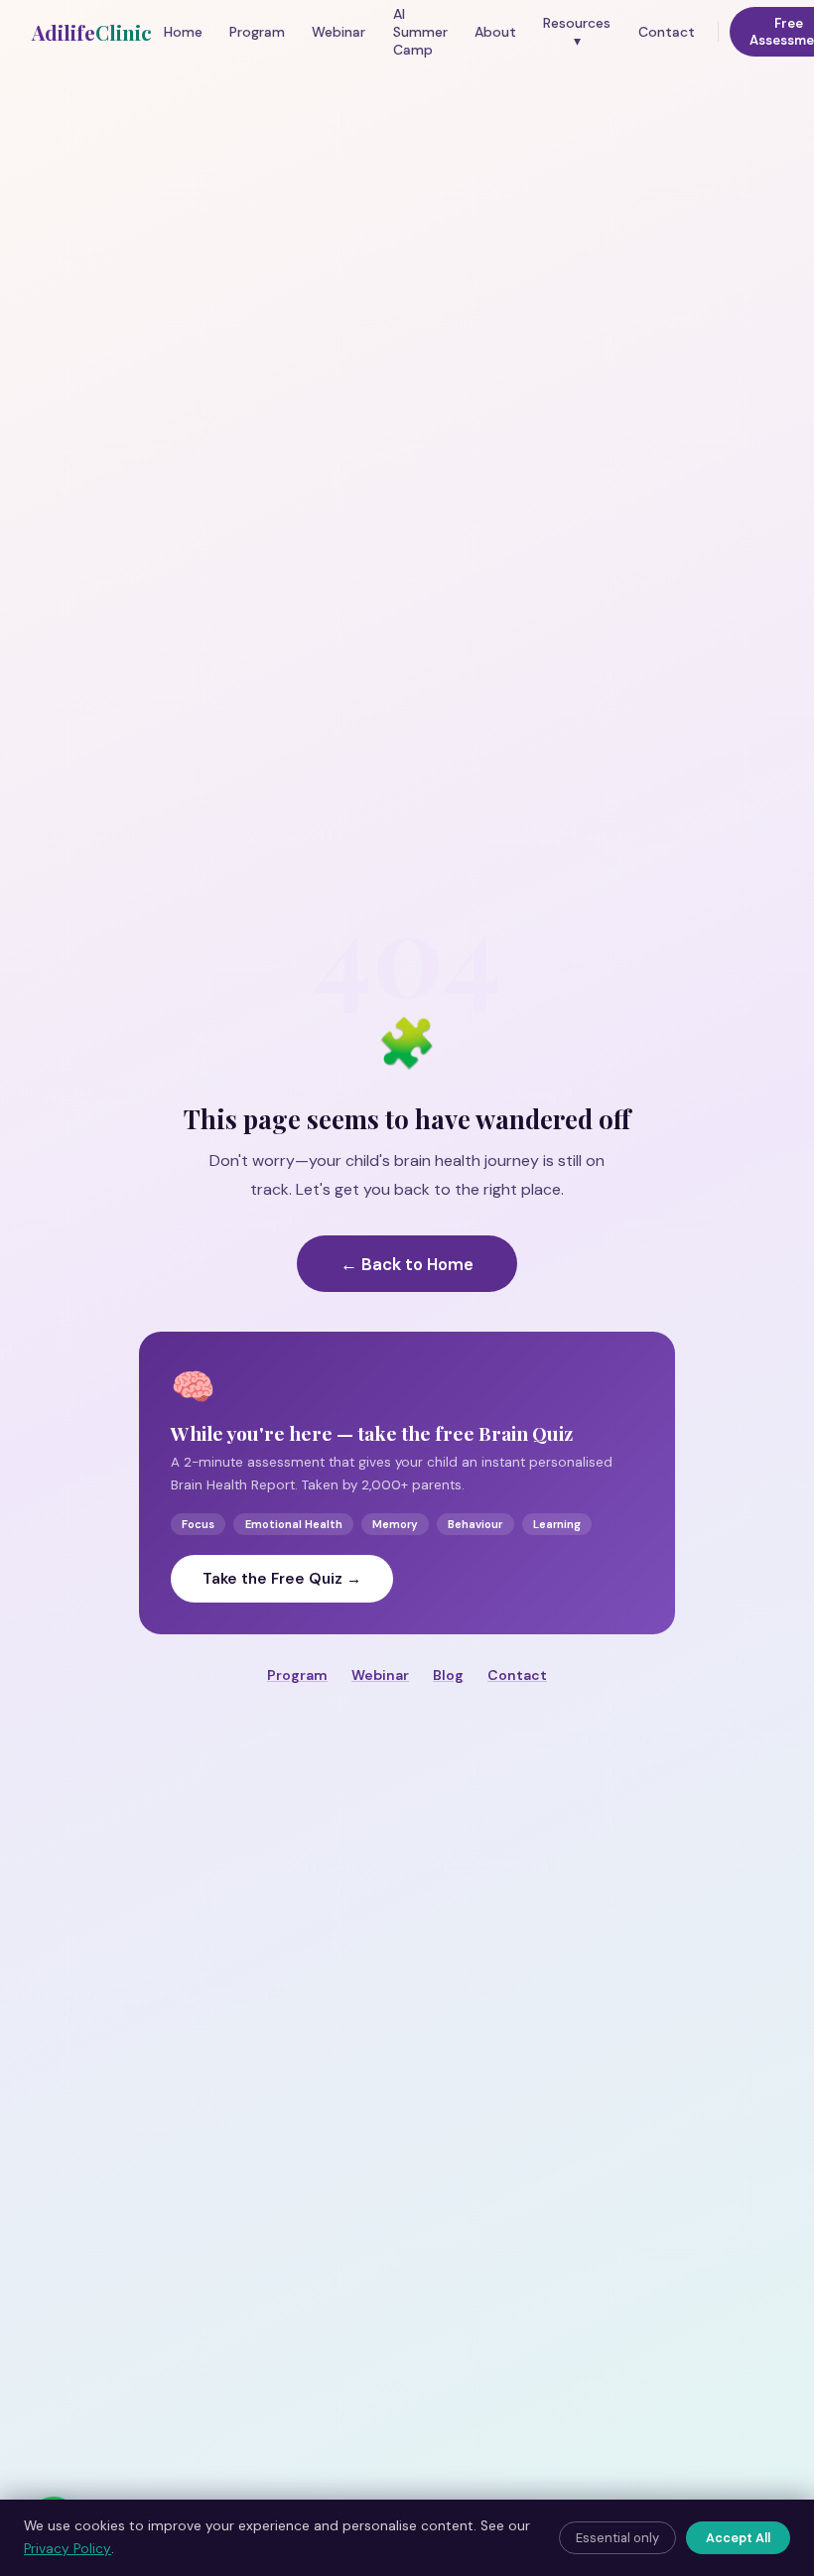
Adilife (92, 32)
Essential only (617, 2538)
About (495, 32)
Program (257, 32)
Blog (448, 1675)
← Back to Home (407, 1264)
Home (183, 32)
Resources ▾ (577, 32)
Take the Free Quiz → (282, 1579)
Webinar (339, 32)
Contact (667, 32)
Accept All (738, 2538)
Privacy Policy (68, 2549)
